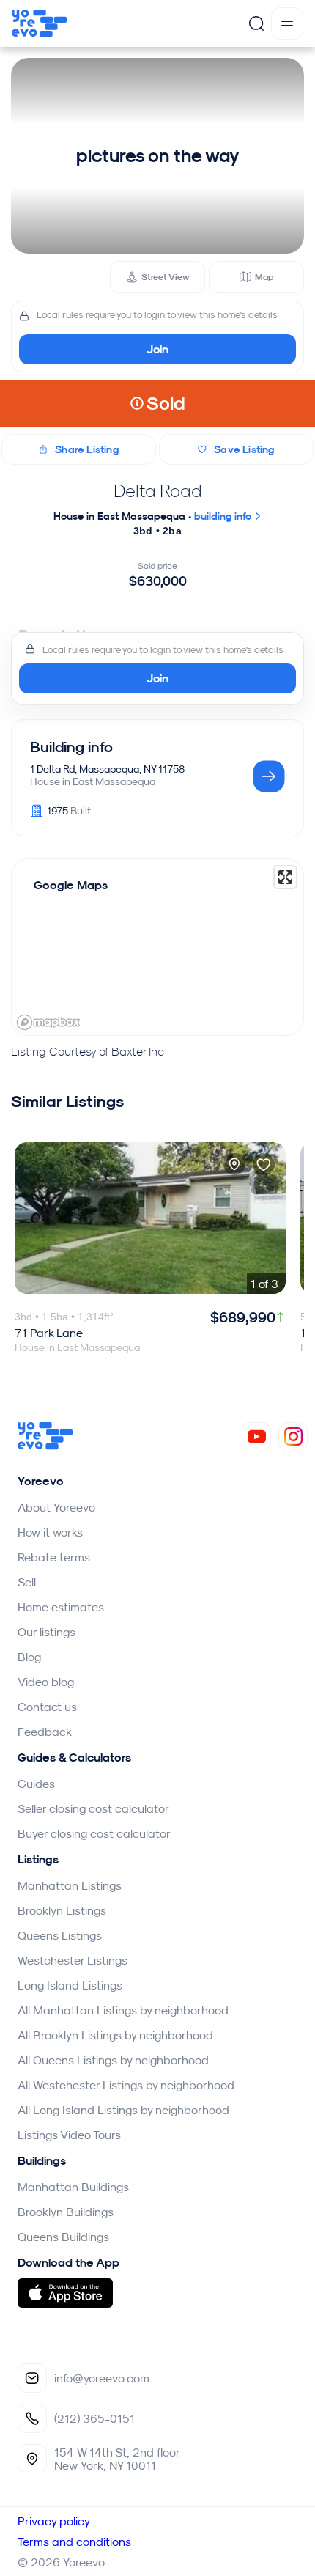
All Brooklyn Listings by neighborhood (115, 2035)
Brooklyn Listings (62, 1910)
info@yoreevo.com (102, 2378)
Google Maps (71, 885)
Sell (27, 1582)
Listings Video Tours (69, 2135)
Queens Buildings (63, 2237)
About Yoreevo (56, 1507)
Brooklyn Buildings (66, 2212)
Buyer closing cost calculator (94, 1833)
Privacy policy (54, 2521)
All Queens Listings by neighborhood (113, 2060)
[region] (157, 947)
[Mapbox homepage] (48, 1022)
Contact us (47, 1707)
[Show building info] (269, 777)
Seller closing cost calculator (93, 1808)
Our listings (47, 1632)
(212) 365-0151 (94, 2418)
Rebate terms (54, 1557)
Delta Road (158, 490)
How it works (50, 1532)
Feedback (45, 1732)
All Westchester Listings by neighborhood (126, 2085)
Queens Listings (60, 1935)
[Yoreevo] (45, 1446)
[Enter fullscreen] (285, 877)
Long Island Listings (70, 1985)
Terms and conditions (74, 2542)
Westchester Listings (73, 1960)
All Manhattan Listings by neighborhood (123, 2010)
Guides (36, 1784)
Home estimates (61, 1607)
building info (224, 516)
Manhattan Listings (70, 1885)
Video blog (46, 1682)
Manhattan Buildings (73, 2187)
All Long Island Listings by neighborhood (123, 2110)
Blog (29, 1657)
